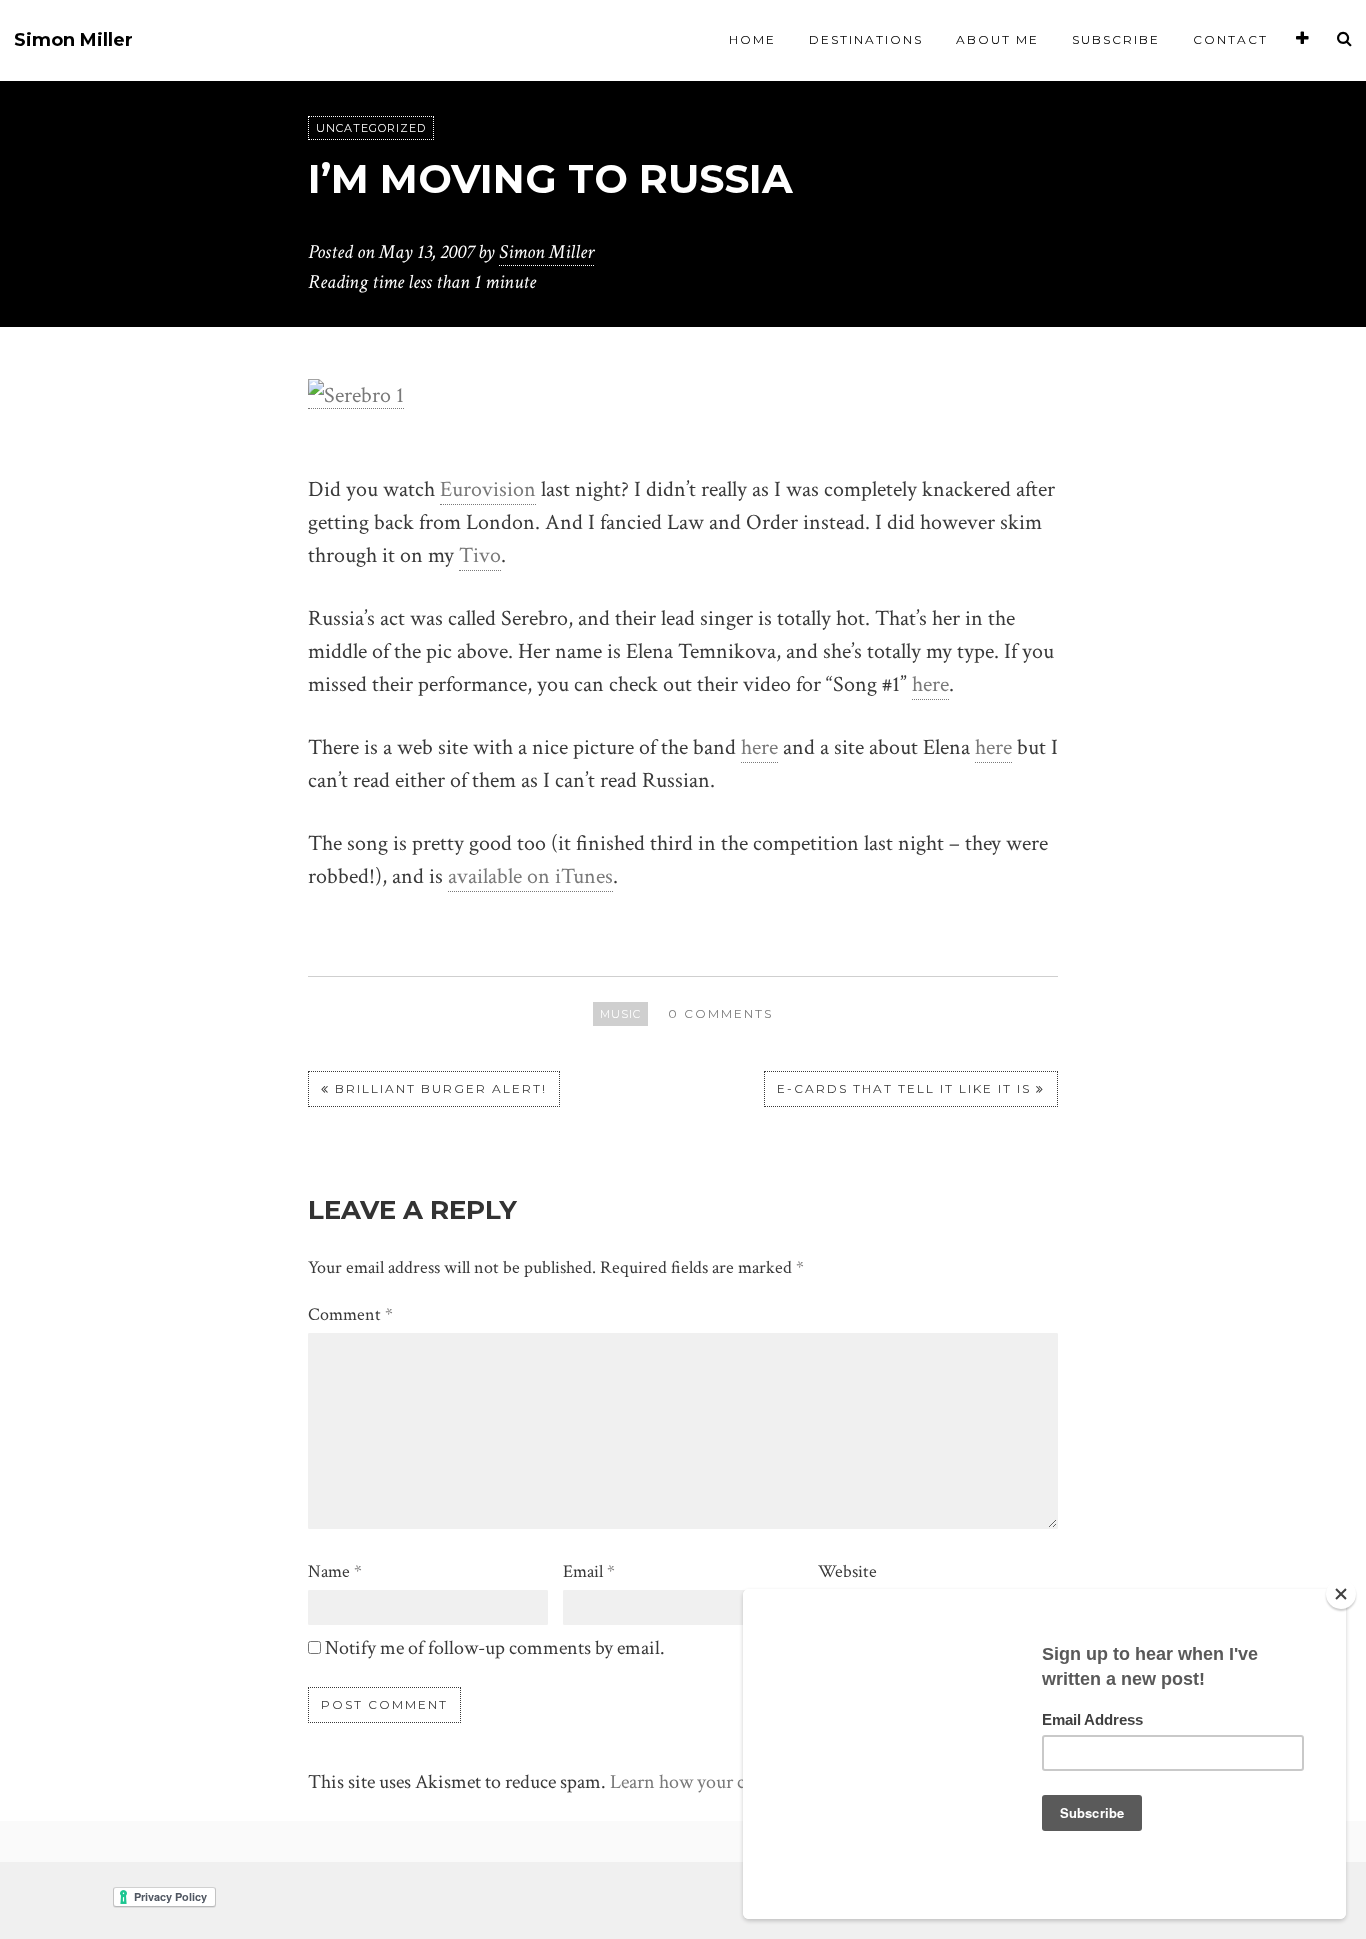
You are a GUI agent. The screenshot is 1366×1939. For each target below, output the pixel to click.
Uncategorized (371, 128)
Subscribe (1116, 39)
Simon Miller (73, 40)
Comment (350, 1314)
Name (335, 1571)
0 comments (720, 1013)
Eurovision (488, 489)
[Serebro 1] (356, 394)
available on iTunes (530, 876)
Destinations (866, 39)
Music (620, 1014)
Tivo (480, 555)
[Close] (1341, 1594)
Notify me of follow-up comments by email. (495, 1648)
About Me (997, 39)
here (930, 684)
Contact (1230, 39)
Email (589, 1571)
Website (847, 1571)
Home (752, 39)
